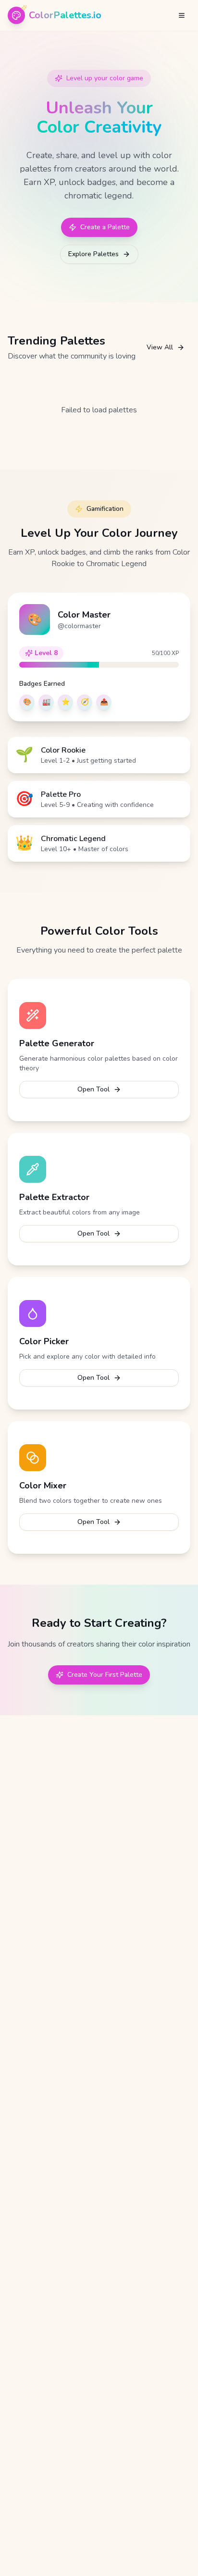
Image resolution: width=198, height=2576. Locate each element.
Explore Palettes (93, 254)
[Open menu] (182, 15)
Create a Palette (105, 227)
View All (160, 347)
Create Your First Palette (105, 1675)
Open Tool (93, 1089)
